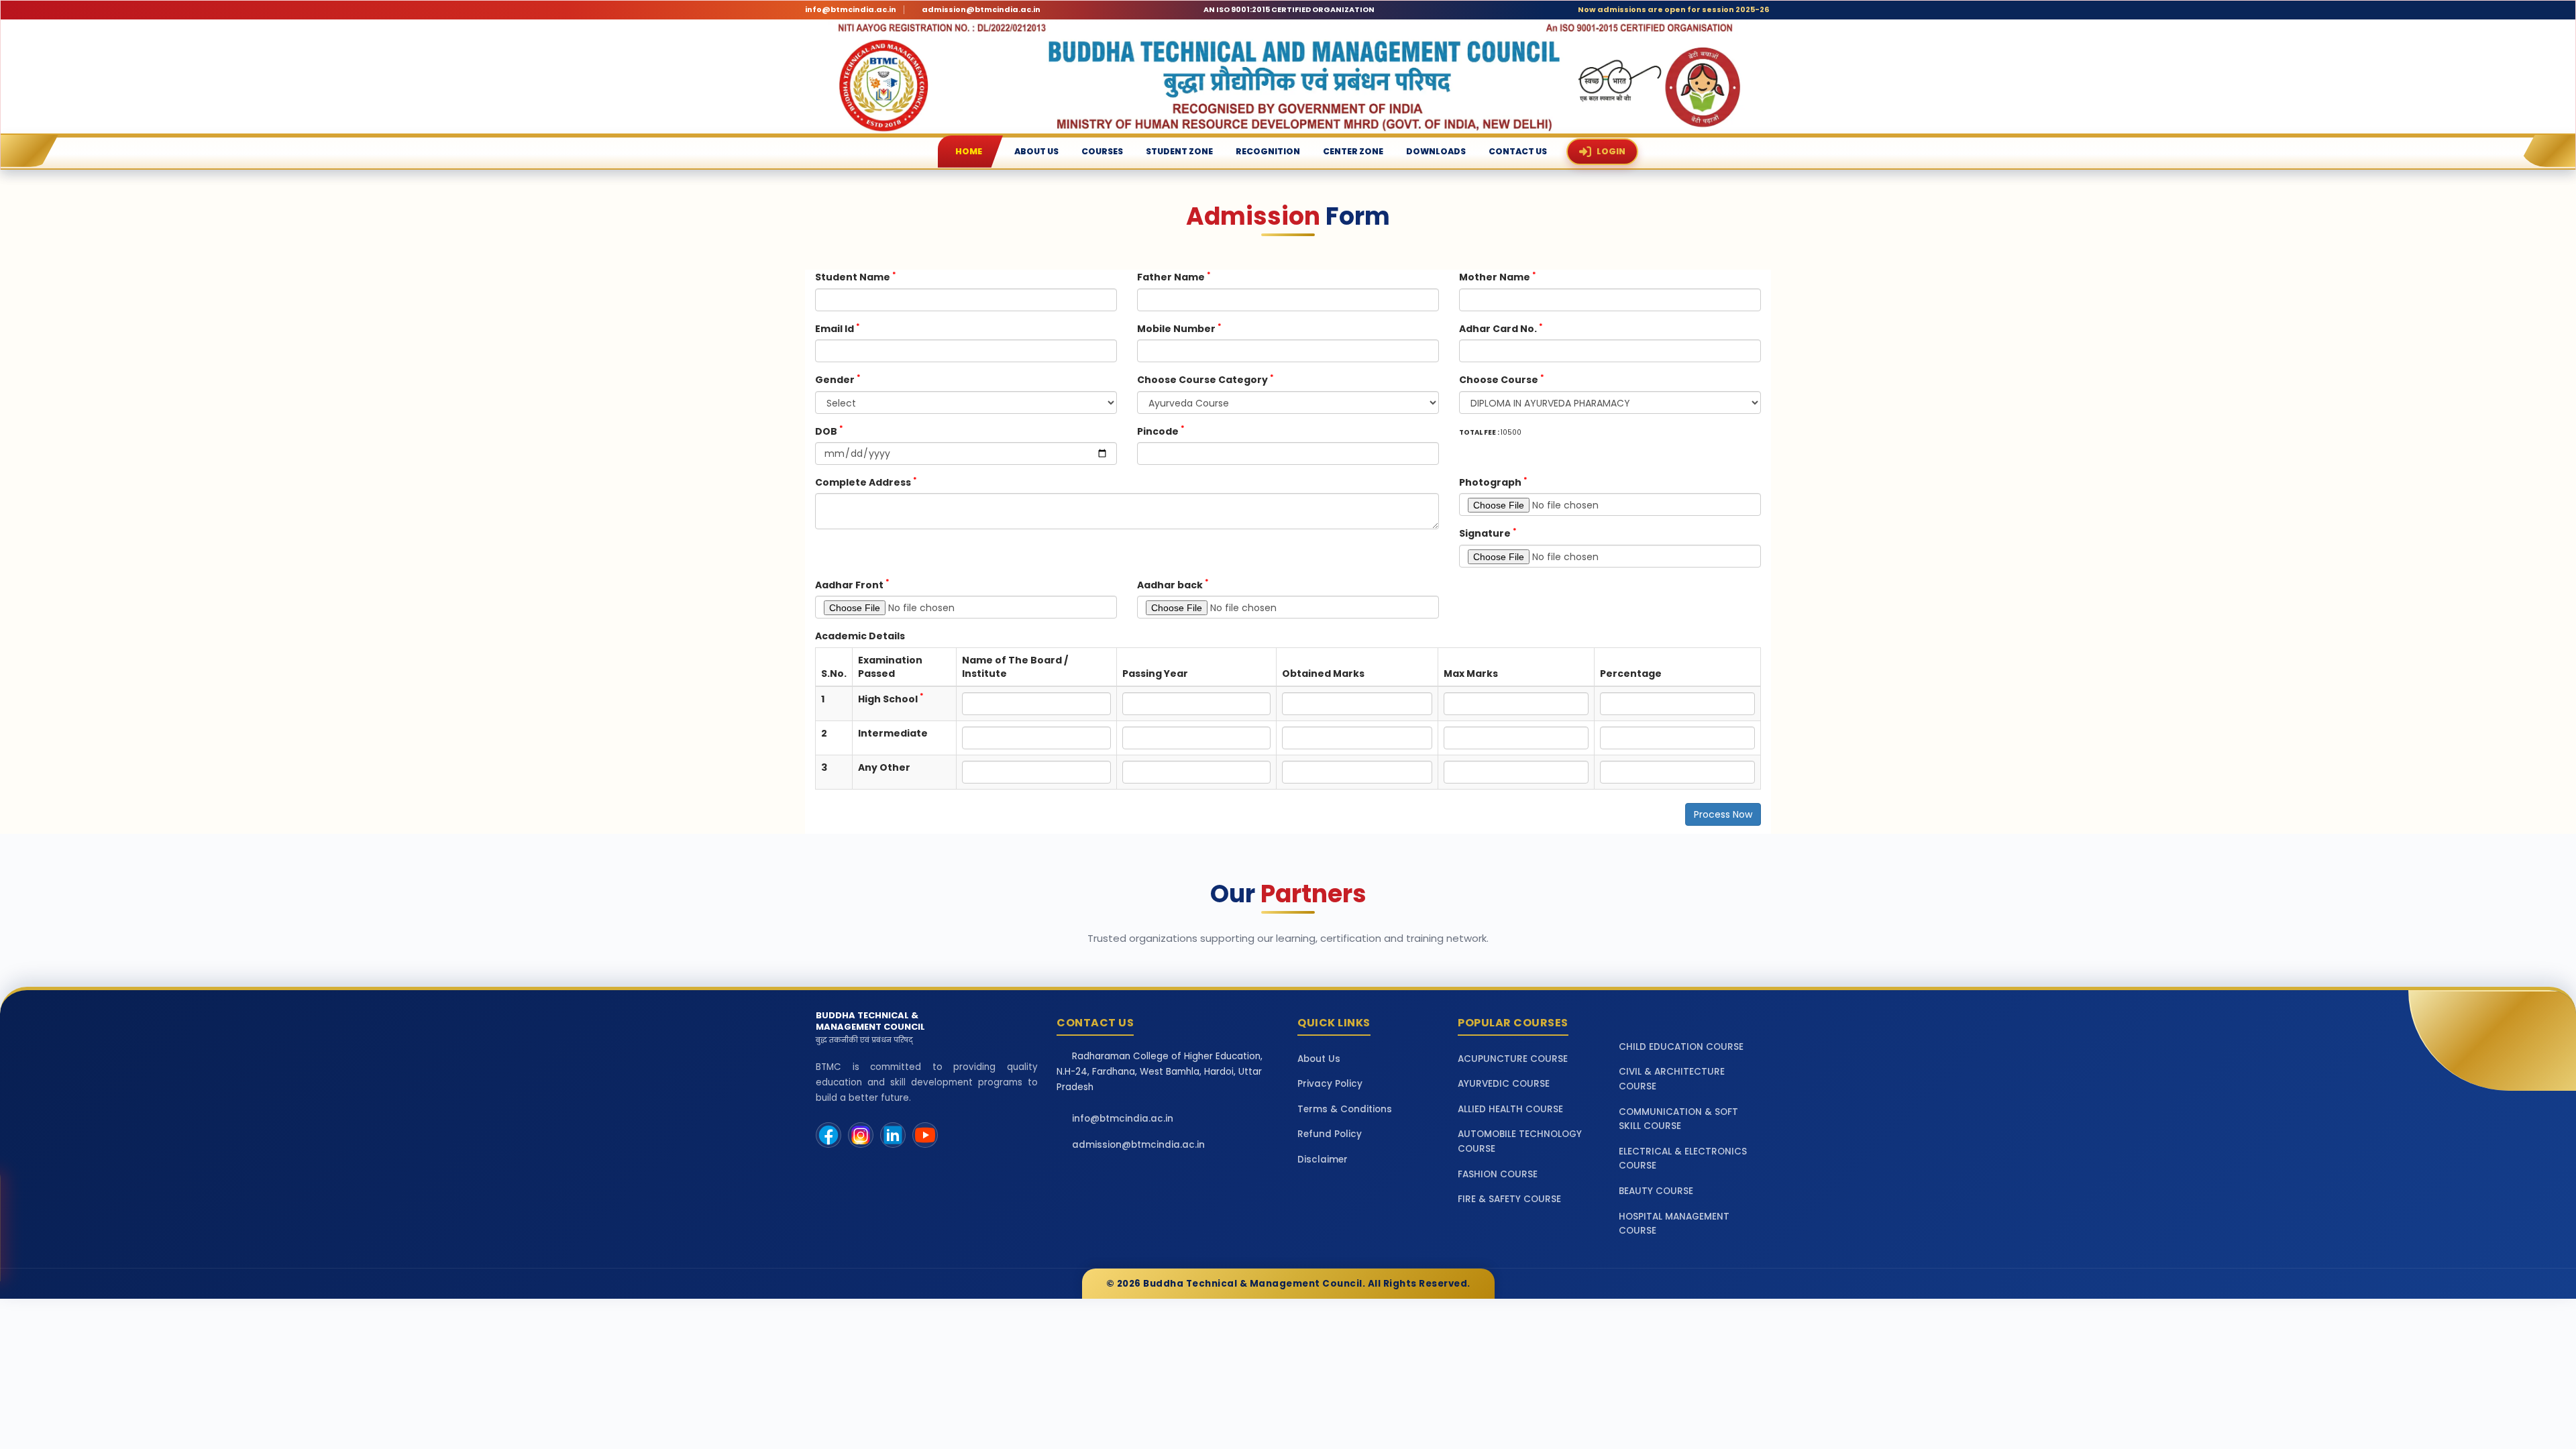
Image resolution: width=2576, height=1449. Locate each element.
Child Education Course (1681, 1047)
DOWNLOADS (1436, 151)
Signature (1488, 533)
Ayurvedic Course (1504, 1084)
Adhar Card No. (1501, 328)
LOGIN (1611, 151)
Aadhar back (1173, 585)
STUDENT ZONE (1179, 151)
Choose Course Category (1205, 379)
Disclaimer (1323, 1160)
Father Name (1174, 277)
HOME (969, 151)
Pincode (1161, 431)
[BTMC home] (1288, 76)
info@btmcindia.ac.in (851, 10)
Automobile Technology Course (1520, 1141)
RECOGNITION (1268, 151)
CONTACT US (1518, 151)
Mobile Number (1179, 328)
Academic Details (860, 636)
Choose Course (1502, 379)
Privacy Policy (1330, 1084)
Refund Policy (1330, 1134)
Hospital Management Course (1674, 1224)
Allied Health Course (1510, 1109)
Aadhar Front (852, 585)
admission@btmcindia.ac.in (981, 10)
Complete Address (866, 482)
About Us (1319, 1059)
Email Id (838, 328)
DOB (829, 431)
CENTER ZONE (1353, 151)
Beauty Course (1656, 1191)
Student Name (856, 277)
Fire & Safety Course (1509, 1199)
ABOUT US (1036, 151)
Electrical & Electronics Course (1683, 1159)
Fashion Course (1498, 1174)
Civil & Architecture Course (1672, 1079)
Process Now (1723, 814)
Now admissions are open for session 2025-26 (1673, 10)
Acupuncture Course (1513, 1059)
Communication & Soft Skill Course (1678, 1119)
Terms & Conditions (1345, 1109)
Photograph (1493, 482)
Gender (838, 379)
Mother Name (1498, 277)
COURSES (1102, 151)
